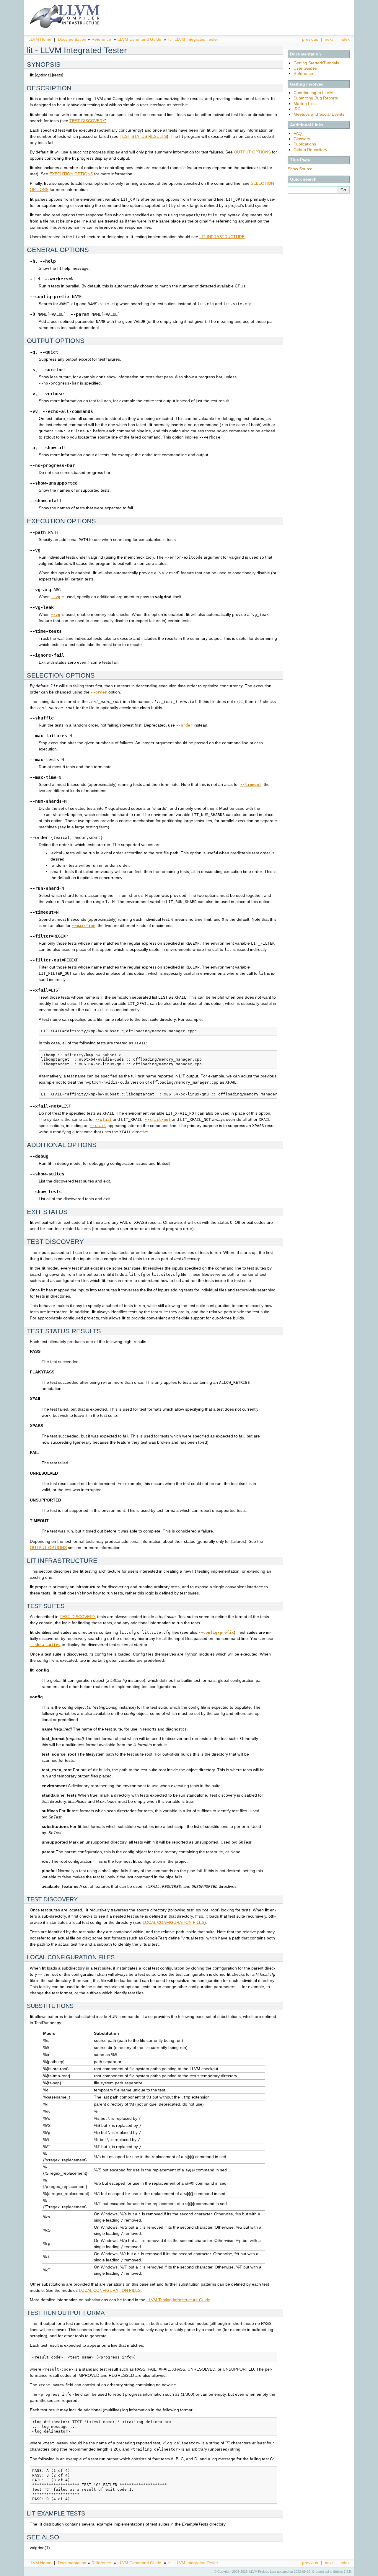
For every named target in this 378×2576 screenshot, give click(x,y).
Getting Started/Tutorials (316, 63)
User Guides (305, 68)
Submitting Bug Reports (316, 98)
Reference (101, 39)
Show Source (300, 169)
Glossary (302, 139)
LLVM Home (40, 39)
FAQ (298, 133)
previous (310, 39)
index (345, 39)
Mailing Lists (305, 104)
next (329, 39)
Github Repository (310, 150)
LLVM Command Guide (139, 39)
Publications (305, 144)
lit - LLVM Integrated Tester (193, 39)
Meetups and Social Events (319, 114)
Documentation (72, 39)
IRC (297, 109)
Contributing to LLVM (313, 93)
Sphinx (338, 2572)
